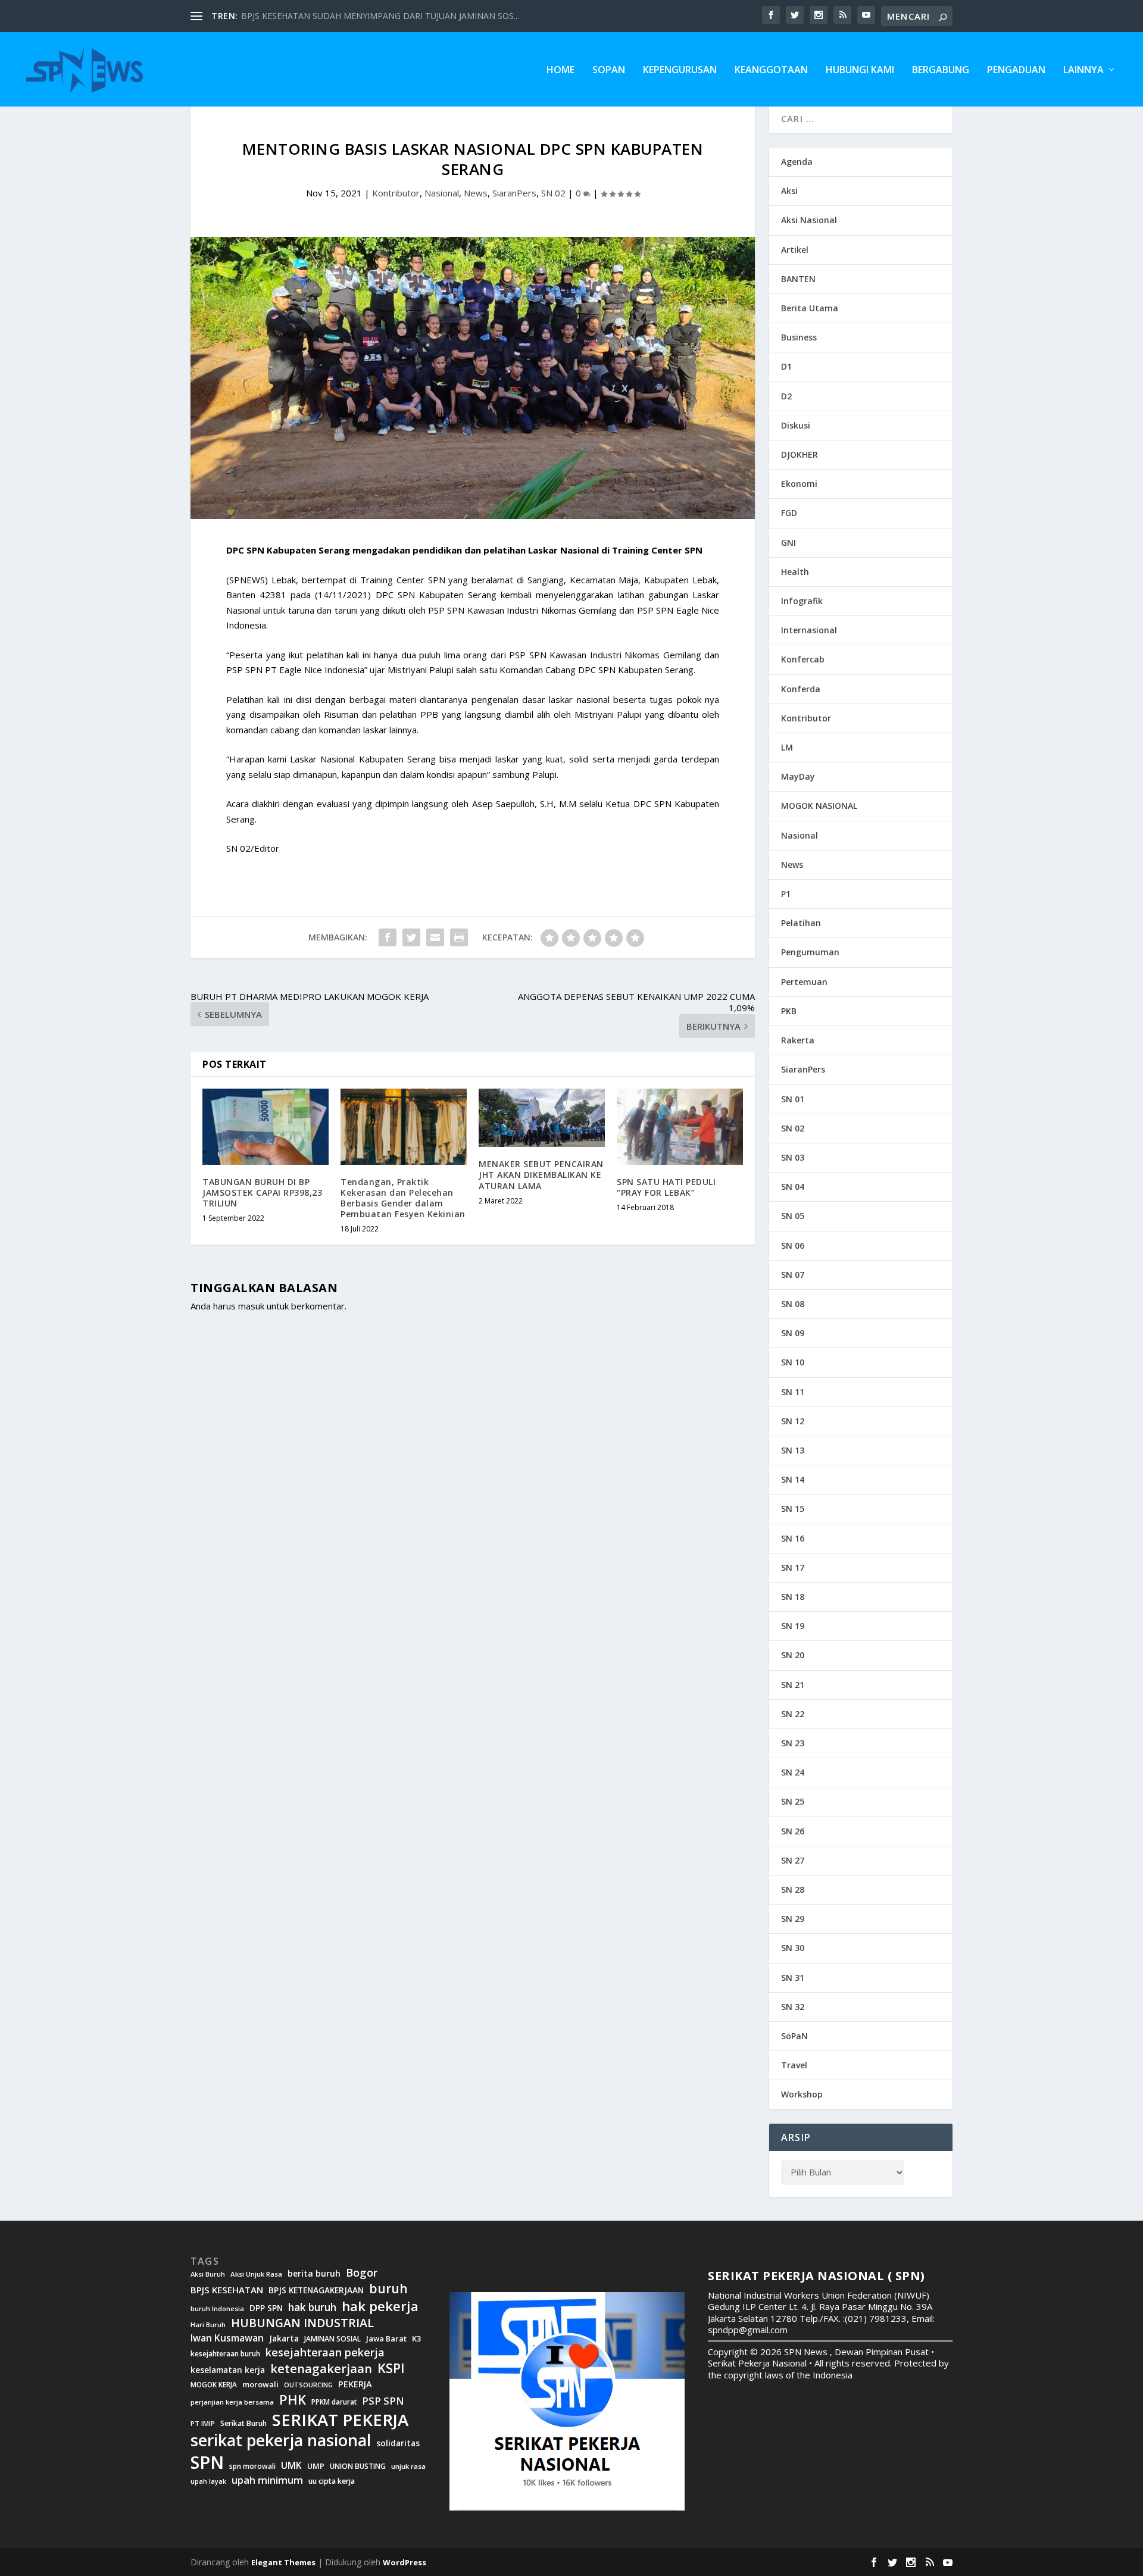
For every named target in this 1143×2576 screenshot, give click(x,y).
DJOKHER (800, 454)
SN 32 (793, 2007)
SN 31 (793, 1978)
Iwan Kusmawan (227, 2338)
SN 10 (793, 1362)
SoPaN (609, 71)
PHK (293, 2400)
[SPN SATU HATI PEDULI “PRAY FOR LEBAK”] (680, 1126)
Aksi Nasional (809, 220)
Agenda (797, 162)
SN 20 (793, 1655)
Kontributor (396, 193)
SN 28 (793, 1889)
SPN (207, 2462)
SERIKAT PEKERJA (340, 2419)
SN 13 (793, 1450)
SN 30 (793, 1948)
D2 (786, 396)
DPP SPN (266, 2308)
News (476, 193)
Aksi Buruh (208, 2274)
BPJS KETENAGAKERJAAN (316, 2290)
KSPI (391, 2368)
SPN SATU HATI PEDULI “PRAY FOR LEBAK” (666, 1187)
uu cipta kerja (332, 2481)
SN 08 (793, 1304)
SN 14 (793, 1479)
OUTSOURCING (308, 2385)
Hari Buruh (208, 2325)
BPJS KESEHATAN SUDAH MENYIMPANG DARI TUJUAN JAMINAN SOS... (380, 16)
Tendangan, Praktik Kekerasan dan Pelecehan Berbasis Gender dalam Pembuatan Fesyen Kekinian (403, 1198)
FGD (789, 513)
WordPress (405, 2562)
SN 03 (793, 1157)
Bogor (362, 2273)
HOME (560, 71)
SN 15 (793, 1509)
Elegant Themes (283, 2562)
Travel (794, 2065)
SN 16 (793, 1538)
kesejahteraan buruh (225, 2354)
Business (799, 337)
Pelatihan (801, 923)
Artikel (795, 250)
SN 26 (793, 1831)
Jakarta (284, 2339)
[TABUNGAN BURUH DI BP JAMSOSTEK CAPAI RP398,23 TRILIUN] (266, 1126)
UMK (291, 2465)
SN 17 (793, 1567)
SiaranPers (514, 193)
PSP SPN (383, 2401)
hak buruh (312, 2308)
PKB (789, 1011)
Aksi (789, 191)
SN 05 (793, 1216)
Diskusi (796, 425)
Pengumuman (810, 952)
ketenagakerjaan (321, 2368)
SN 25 (793, 1801)
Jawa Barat (386, 2339)
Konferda (801, 689)
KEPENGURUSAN (680, 71)
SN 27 (793, 1860)
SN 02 (553, 193)
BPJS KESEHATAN (227, 2290)
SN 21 (793, 1685)
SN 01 (793, 1099)
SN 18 (793, 1597)
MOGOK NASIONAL (819, 806)
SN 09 (793, 1333)
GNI (788, 543)
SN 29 (793, 1919)
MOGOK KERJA (214, 2385)
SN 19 (793, 1626)
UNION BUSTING (358, 2466)
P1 (786, 894)
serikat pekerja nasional (281, 2441)
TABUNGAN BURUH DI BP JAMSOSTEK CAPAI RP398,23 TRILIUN (262, 1192)
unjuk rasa (408, 2466)
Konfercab (803, 659)
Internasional (809, 630)
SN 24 (793, 1772)
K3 (417, 2339)
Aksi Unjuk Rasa (256, 2274)
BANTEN (798, 279)
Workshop (802, 2094)
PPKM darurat (334, 2402)
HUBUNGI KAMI (860, 71)
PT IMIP (203, 2424)
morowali (260, 2385)
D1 (786, 366)
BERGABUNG (941, 71)
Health (795, 572)
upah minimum (267, 2480)
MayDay (798, 776)
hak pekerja (380, 2306)
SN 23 (793, 1743)
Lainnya (1083, 71)
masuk (251, 1306)
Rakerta (798, 1040)
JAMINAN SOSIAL (332, 2339)
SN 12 (793, 1421)
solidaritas (398, 2443)
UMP (316, 2466)
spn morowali (252, 2466)
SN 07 (793, 1275)
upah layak (208, 2482)
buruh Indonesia (217, 2309)
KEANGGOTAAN (771, 71)
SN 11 (793, 1392)
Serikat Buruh (243, 2424)
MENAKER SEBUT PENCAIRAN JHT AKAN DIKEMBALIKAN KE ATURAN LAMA (541, 1175)
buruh (388, 2289)
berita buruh (314, 2274)
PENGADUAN (1016, 71)
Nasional (442, 193)
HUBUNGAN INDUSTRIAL (302, 2323)
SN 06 (793, 1245)
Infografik (802, 601)
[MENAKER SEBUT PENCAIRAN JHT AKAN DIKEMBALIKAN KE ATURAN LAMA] (542, 1118)
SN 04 (793, 1187)
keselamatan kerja (228, 2370)
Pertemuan (804, 982)
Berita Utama (810, 308)
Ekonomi (799, 484)
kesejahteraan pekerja (325, 2353)
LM (787, 747)
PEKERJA (355, 2384)
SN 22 (793, 1714)
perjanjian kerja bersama (232, 2402)
